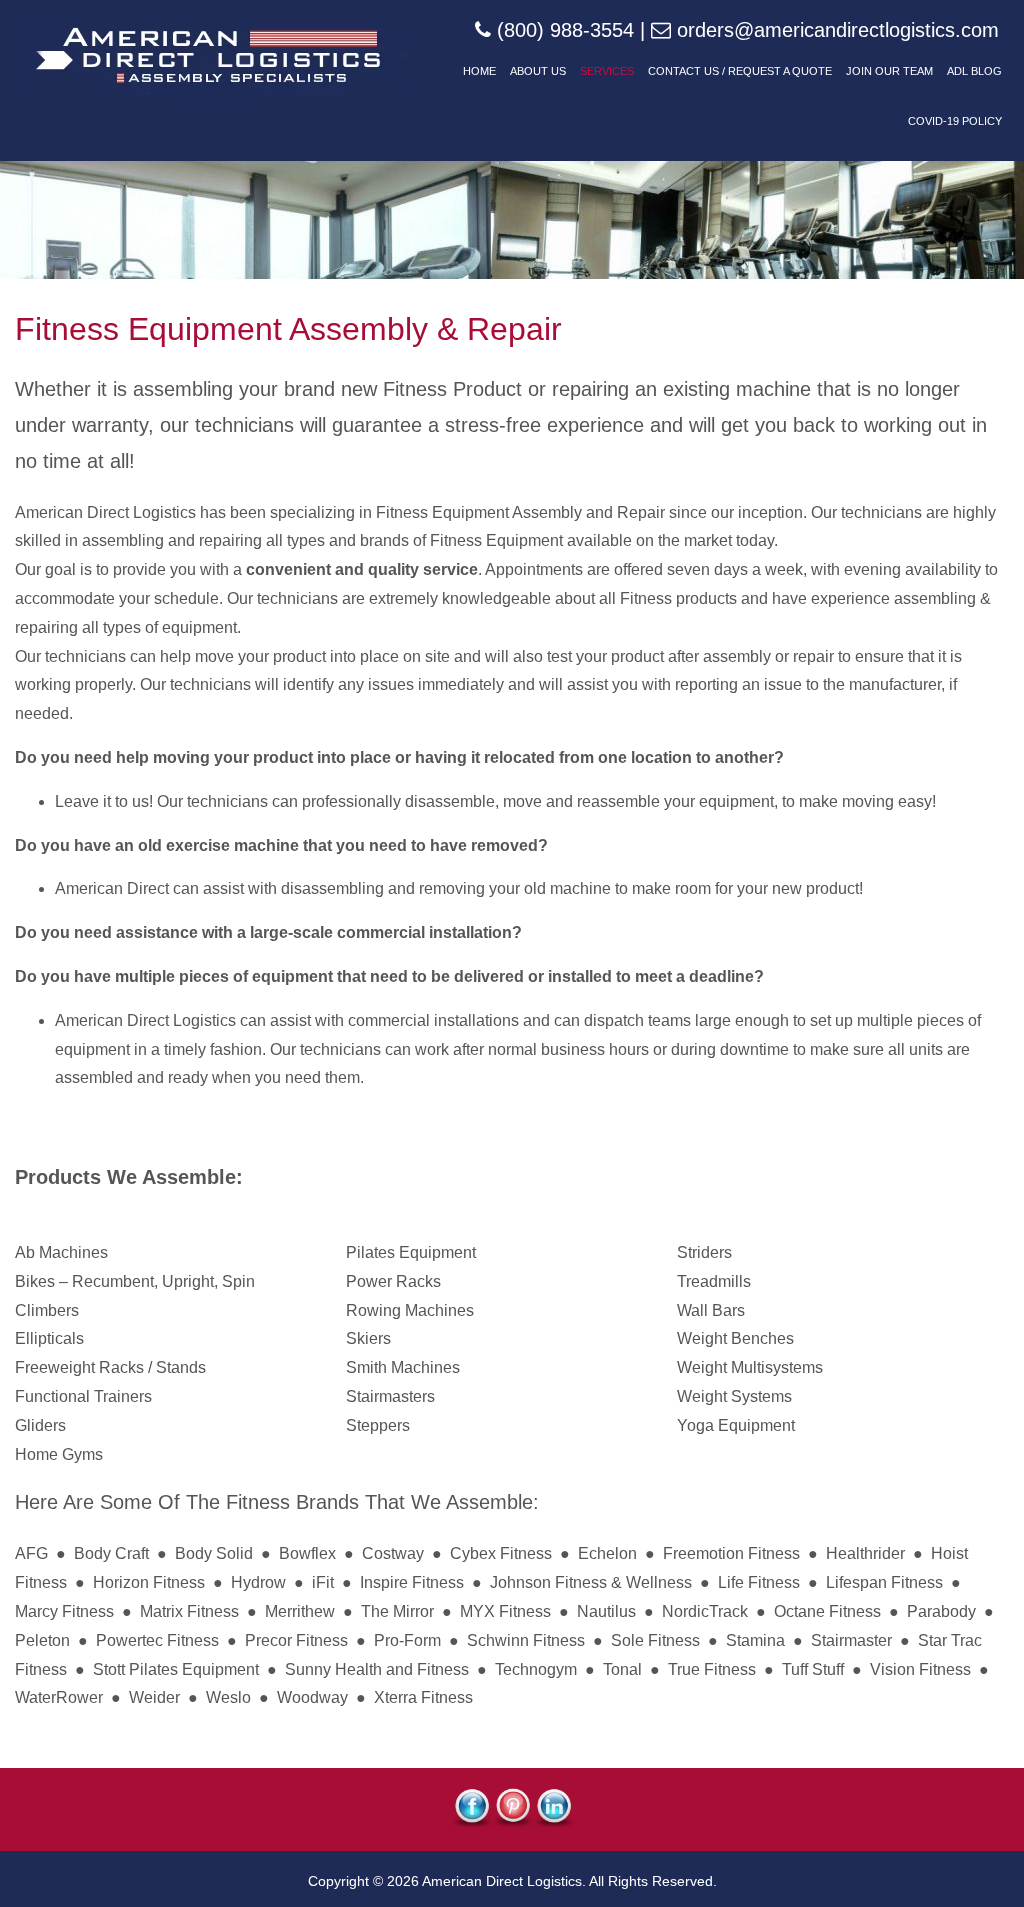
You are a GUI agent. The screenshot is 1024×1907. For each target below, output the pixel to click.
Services (607, 71)
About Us (538, 71)
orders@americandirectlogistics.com (838, 30)
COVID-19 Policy (955, 121)
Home (479, 71)
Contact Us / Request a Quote (740, 71)
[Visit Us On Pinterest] (512, 1823)
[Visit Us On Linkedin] (553, 1823)
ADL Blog (974, 71)
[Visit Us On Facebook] (471, 1823)
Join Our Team (889, 71)
